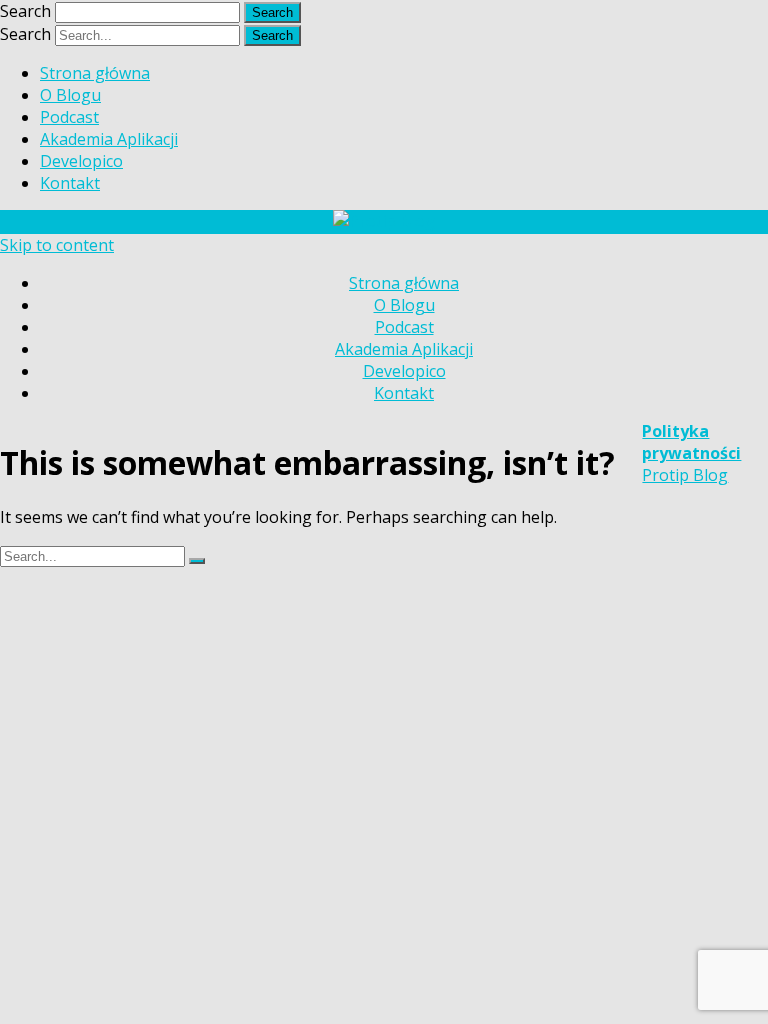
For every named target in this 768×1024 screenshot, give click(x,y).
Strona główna (95, 73)
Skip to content (57, 245)
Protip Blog (685, 475)
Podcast (69, 117)
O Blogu (70, 95)
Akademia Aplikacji (109, 139)
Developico (81, 161)
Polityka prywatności (691, 442)
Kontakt (70, 183)
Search (25, 11)
